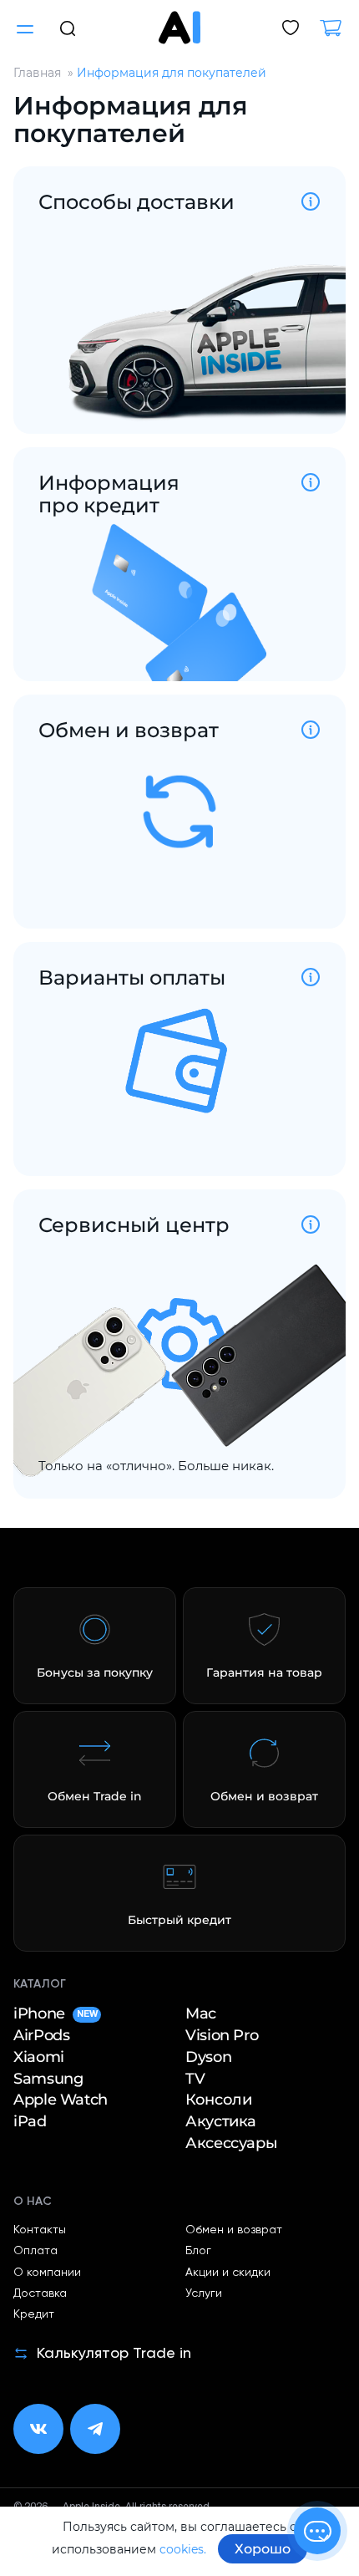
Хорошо (263, 2549)
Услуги (204, 2293)
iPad (30, 2121)
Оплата (35, 2251)
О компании (47, 2273)
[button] (68, 27)
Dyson (208, 2057)
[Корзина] (337, 29)
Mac (201, 2013)
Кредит (34, 2314)
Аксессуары (231, 2143)
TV (195, 2079)
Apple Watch (61, 2100)
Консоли (218, 2100)
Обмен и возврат (234, 2230)
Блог (198, 2251)
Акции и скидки (228, 2273)
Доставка (40, 2293)
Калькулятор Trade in (114, 2354)
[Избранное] (291, 29)
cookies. (183, 2549)
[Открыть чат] (317, 2531)
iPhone (55, 2013)
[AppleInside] (179, 27)
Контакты (40, 2230)
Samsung (48, 2079)
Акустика (221, 2121)
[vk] (38, 2429)
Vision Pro (222, 2035)
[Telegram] (95, 2429)
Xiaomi (39, 2057)
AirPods (41, 2035)
